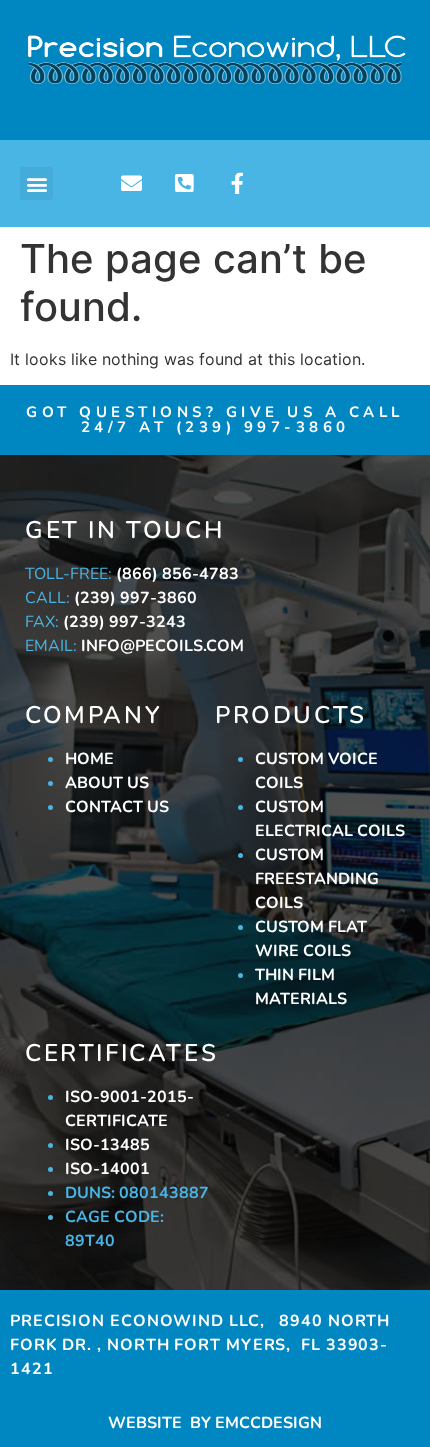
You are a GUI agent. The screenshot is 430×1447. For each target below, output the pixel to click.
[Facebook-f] (237, 184)
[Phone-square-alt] (184, 184)
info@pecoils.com (162, 646)
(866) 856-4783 (177, 574)
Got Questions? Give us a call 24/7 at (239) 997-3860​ (215, 419)
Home (89, 759)
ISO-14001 (107, 1169)
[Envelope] (131, 184)
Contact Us (117, 807)
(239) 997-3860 (135, 598)
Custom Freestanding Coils (317, 879)
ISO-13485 (107, 1145)
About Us (107, 783)
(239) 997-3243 (124, 622)
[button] (36, 183)
